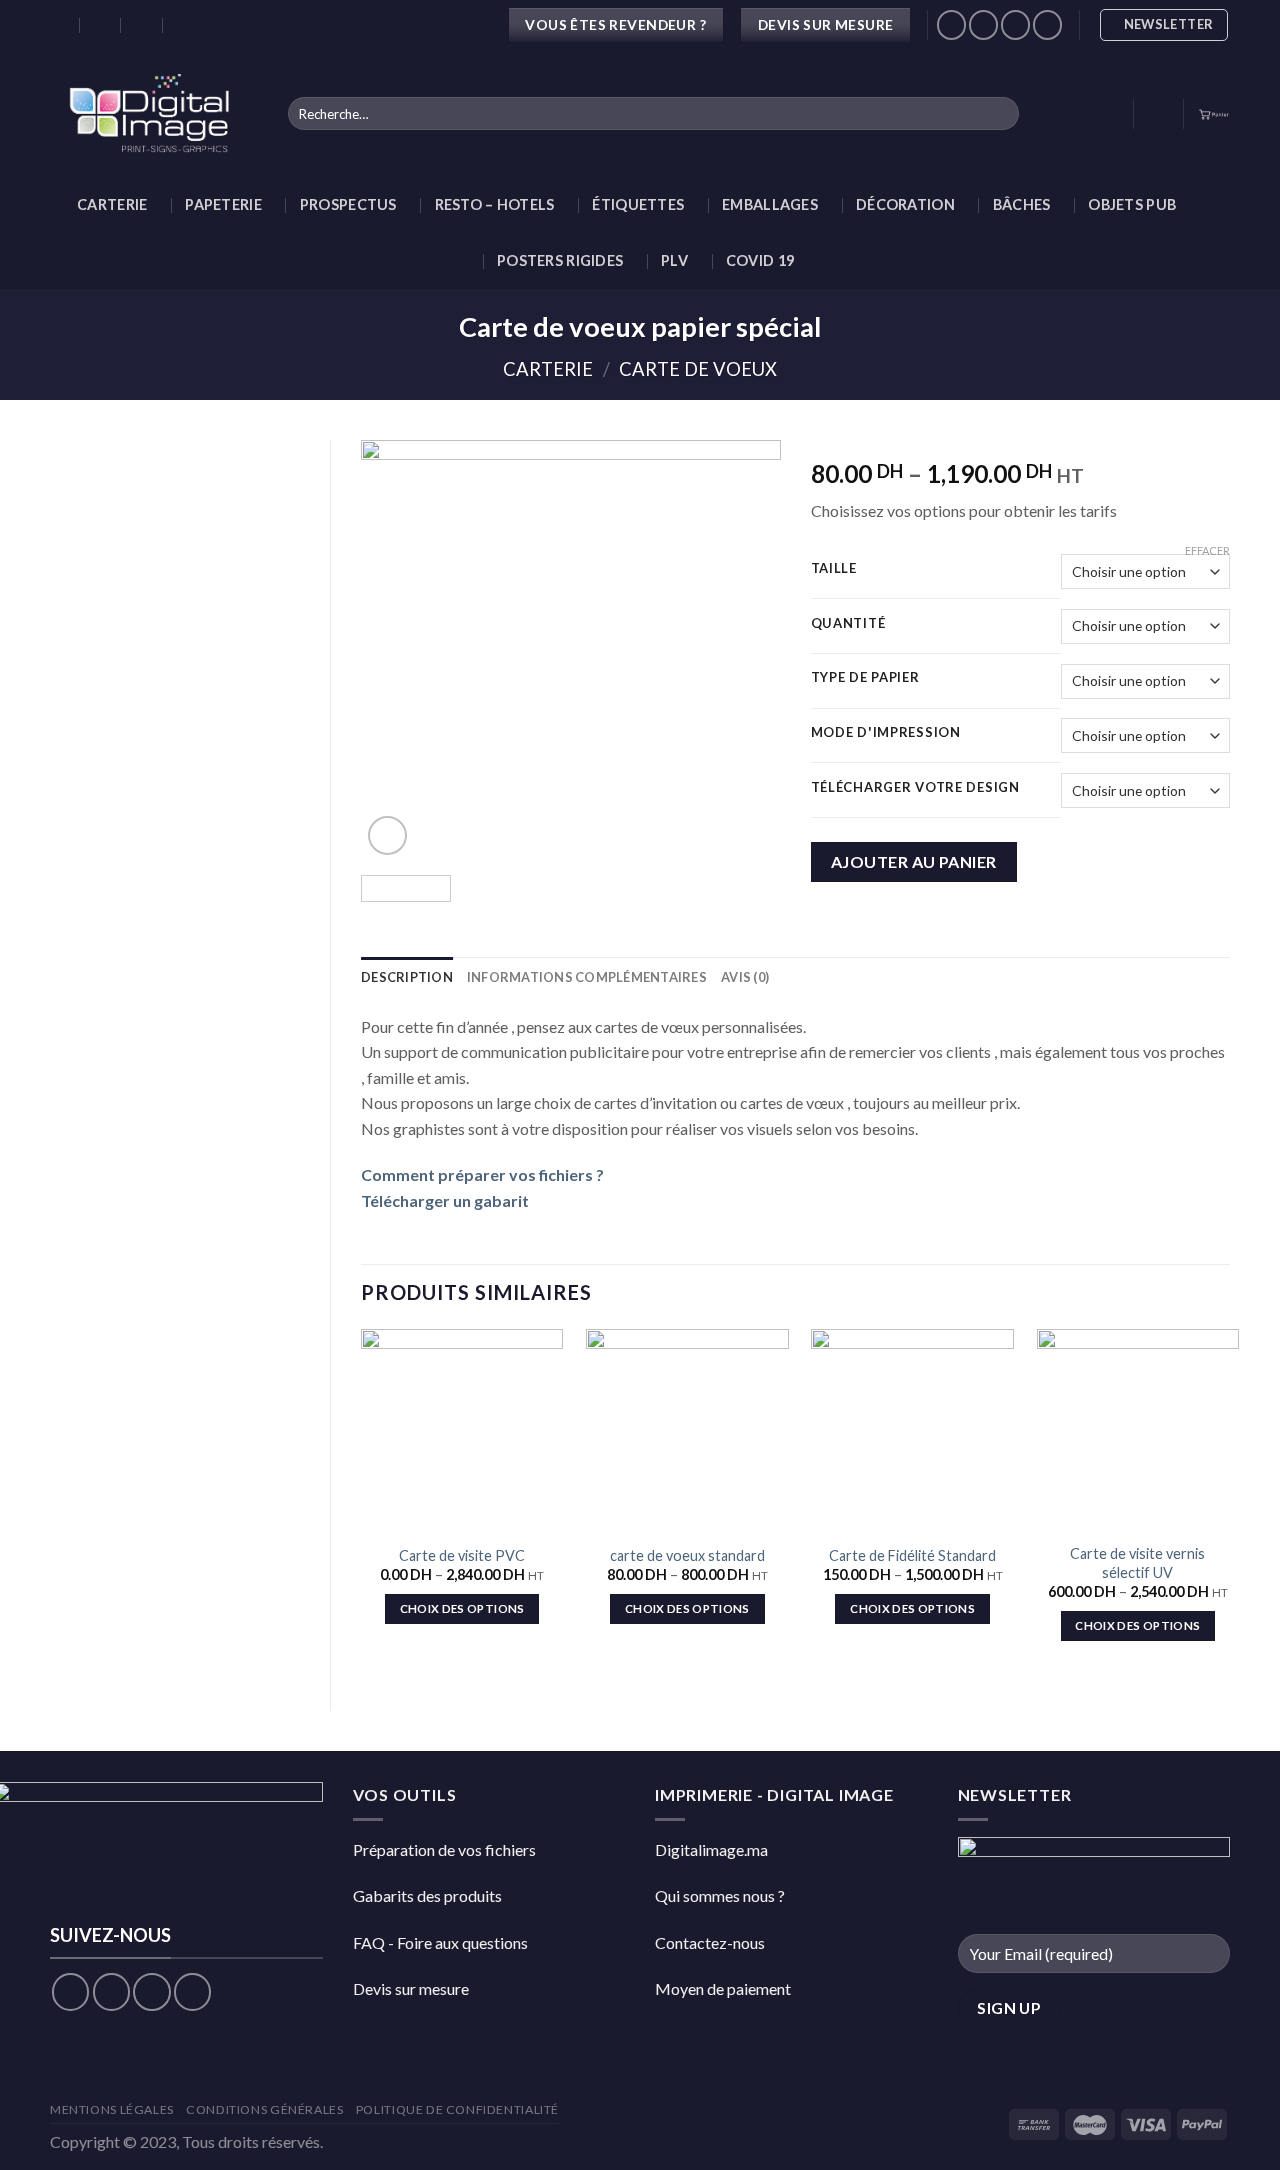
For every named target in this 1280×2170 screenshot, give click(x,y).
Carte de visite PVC (462, 1555)
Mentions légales (112, 2109)
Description (407, 977)
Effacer (1207, 550)
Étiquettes (638, 204)
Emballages (770, 204)
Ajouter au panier (914, 861)
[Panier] (1214, 113)
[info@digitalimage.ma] (101, 25)
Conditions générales (264, 2109)
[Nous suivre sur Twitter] (1015, 24)
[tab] (407, 977)
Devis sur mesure (411, 1988)
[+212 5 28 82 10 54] (184, 25)
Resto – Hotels (495, 204)
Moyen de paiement (723, 1988)
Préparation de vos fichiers (444, 1849)
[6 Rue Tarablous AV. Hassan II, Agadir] (59, 25)
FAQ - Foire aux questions (440, 1942)
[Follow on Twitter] (151, 1991)
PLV (674, 260)
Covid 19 (760, 260)
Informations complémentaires (587, 977)
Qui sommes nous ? (720, 1895)
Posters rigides (560, 260)
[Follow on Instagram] (111, 1991)
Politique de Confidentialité (457, 2109)
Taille (834, 569)
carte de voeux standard (687, 1555)
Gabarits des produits (427, 1895)
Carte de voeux (698, 369)
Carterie (112, 204)
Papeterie (223, 204)
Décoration (905, 204)
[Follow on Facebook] (70, 1991)
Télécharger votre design (915, 788)
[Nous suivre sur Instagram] (983, 24)
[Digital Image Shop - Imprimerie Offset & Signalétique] (154, 113)
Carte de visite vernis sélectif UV (1137, 1563)
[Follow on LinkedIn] (1047, 24)
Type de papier (865, 678)
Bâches (1022, 204)
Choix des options (462, 1608)
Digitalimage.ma (711, 1849)
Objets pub (1132, 204)
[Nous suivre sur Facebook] (951, 24)
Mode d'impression (886, 733)
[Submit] (999, 114)
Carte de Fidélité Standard (912, 1555)
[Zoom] (387, 835)
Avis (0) (745, 977)
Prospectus (348, 204)
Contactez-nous (710, 1942)
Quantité (848, 624)
